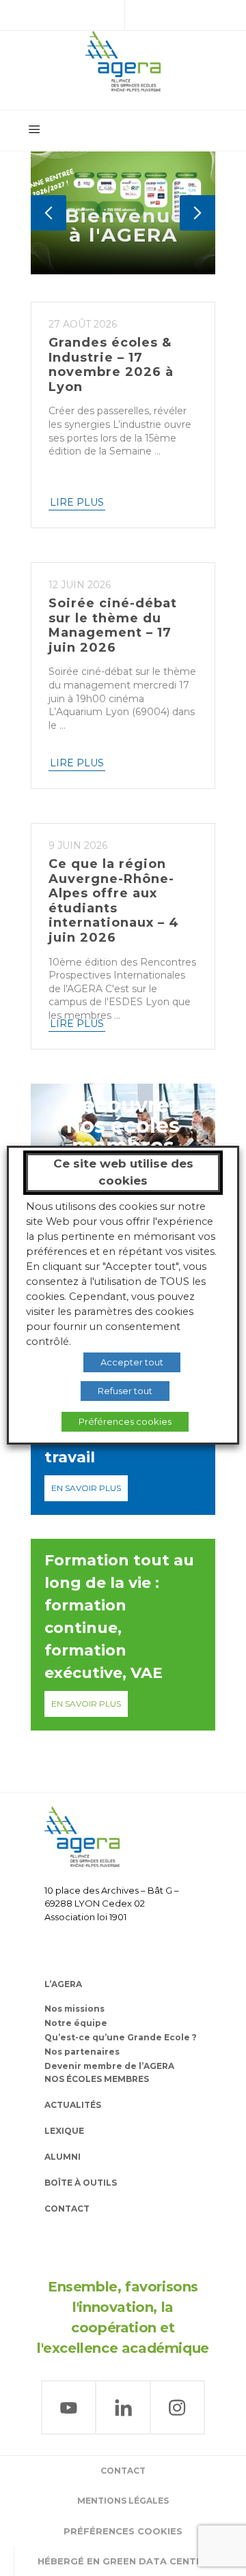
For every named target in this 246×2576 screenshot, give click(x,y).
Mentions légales (123, 2501)
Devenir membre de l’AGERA (109, 2066)
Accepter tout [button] (132, 1362)
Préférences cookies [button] (123, 2531)
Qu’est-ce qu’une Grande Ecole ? (121, 2037)
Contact (67, 2209)
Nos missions (74, 2009)
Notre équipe (76, 2023)
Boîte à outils (81, 2183)
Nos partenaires (82, 2052)
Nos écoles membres (97, 2079)
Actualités (73, 2105)
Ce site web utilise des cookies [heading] (123, 1172)
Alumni (63, 2157)
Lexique (64, 2131)
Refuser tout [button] (125, 1391)
